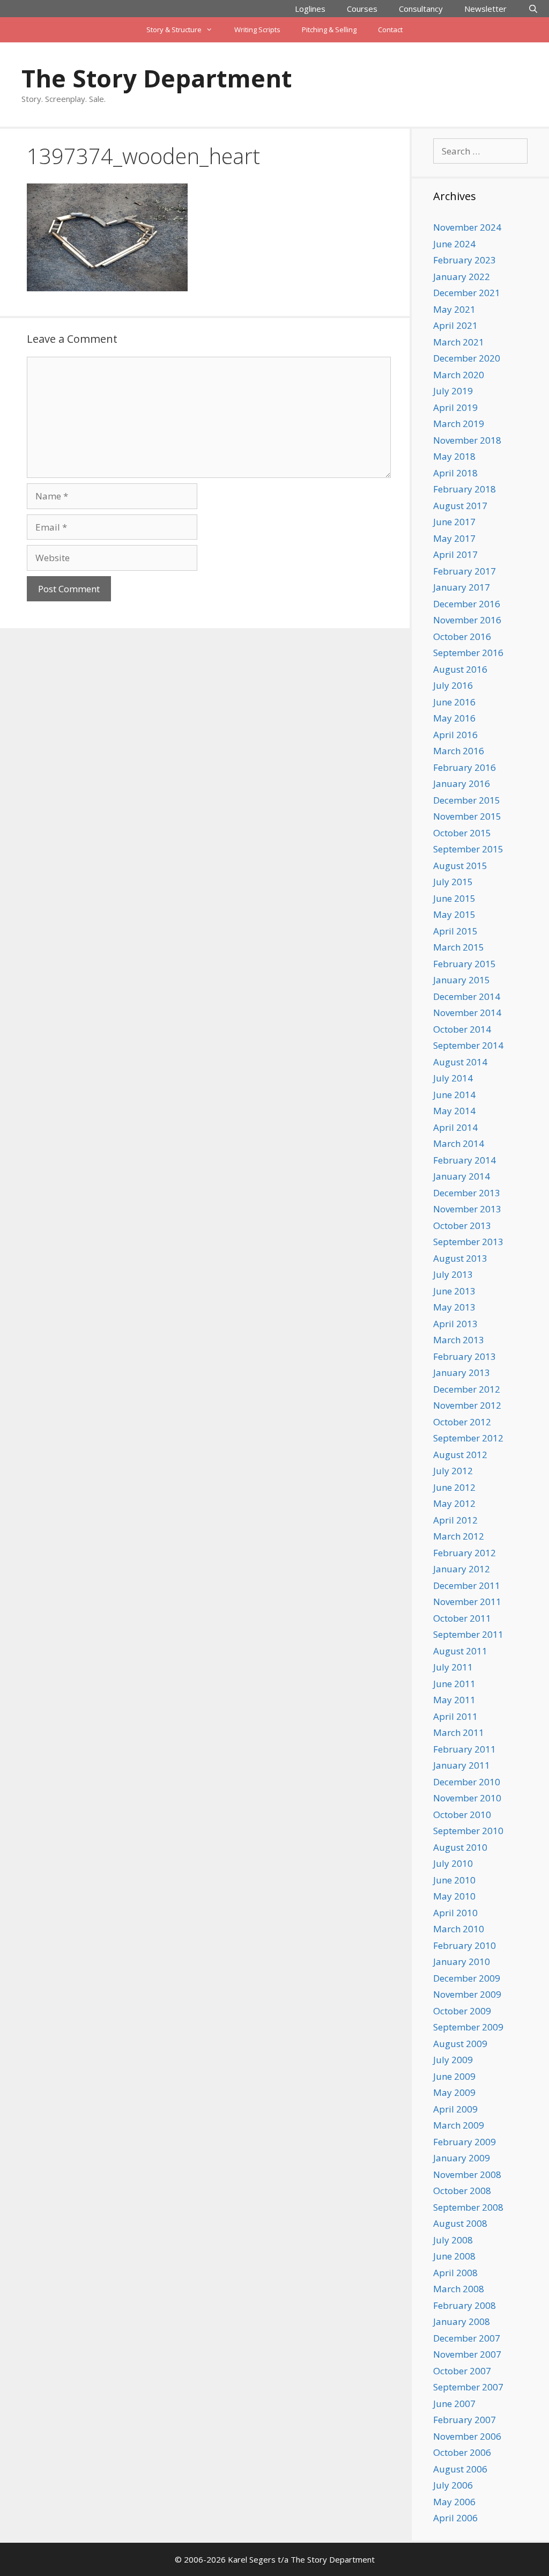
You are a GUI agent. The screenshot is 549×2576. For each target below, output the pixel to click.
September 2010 (468, 1831)
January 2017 (462, 587)
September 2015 (468, 849)
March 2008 (459, 2289)
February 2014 (465, 1160)
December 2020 (467, 358)
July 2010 (453, 1863)
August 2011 (460, 1651)
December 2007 (467, 2338)
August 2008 (460, 2223)
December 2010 (467, 1782)
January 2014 (462, 1176)
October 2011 (462, 1618)
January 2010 (462, 1962)
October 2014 (462, 1029)
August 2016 (460, 669)
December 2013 (467, 1193)
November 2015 (467, 816)
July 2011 (453, 1667)
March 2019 (459, 424)
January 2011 (462, 1765)
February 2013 (465, 1356)
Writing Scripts (257, 30)
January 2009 (462, 2158)
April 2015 (455, 931)
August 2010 (460, 1847)
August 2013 (460, 1258)
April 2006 (455, 2518)
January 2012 (462, 1569)
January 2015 (462, 980)
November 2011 (467, 1602)
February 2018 (465, 489)
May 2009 (454, 2092)
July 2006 (453, 2485)
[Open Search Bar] (533, 9)
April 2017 (455, 554)
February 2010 (465, 1945)
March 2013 (459, 1340)
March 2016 (459, 751)
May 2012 (454, 1503)
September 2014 (468, 1045)
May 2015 (454, 914)
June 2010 (454, 1880)
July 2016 (453, 685)
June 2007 (454, 2404)
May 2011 (454, 1700)
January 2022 (462, 277)
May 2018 (454, 456)
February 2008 (465, 2305)
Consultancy (421, 9)
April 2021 (455, 325)
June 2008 (454, 2256)
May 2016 (454, 718)
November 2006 (467, 2436)
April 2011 (455, 1716)
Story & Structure (174, 30)
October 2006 (462, 2452)
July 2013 (453, 1274)
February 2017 (465, 571)
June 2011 (454, 1684)
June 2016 (454, 702)
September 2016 (468, 653)
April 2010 (455, 1913)
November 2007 (467, 2354)
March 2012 (459, 1536)
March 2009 (459, 2125)
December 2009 (467, 1978)
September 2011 (468, 1634)
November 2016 (467, 620)
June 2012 (454, 1487)
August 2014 (460, 1062)
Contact (390, 30)
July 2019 (453, 391)
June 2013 (454, 1291)
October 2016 (462, 636)
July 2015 (453, 882)
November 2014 (467, 1013)
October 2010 (462, 1815)
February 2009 (465, 2142)
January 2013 (462, 1372)
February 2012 (465, 1553)
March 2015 (459, 947)
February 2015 (465, 964)
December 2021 (467, 293)
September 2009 (468, 2027)
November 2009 (467, 1994)
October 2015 (462, 833)
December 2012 (467, 1389)
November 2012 (467, 1405)
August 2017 (460, 506)
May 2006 (454, 2502)
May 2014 (454, 1111)
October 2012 (462, 1422)
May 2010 (454, 1896)
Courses (362, 9)
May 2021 (454, 309)
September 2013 (468, 1242)
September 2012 (468, 1438)
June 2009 (454, 2076)
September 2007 (468, 2387)
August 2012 (460, 1455)
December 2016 (467, 604)
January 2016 (462, 783)
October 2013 (462, 1226)
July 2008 (453, 2240)
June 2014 (454, 1095)
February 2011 (465, 1749)
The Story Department (157, 78)
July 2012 (453, 1471)
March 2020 (459, 375)
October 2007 (462, 2371)
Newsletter (485, 9)
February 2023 (465, 260)
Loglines (310, 9)
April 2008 (455, 2273)
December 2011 (467, 1585)
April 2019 (455, 407)
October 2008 (462, 2191)
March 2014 (459, 1143)
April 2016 (455, 735)
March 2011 (459, 1732)
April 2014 (455, 1127)
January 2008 (462, 2321)
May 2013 (454, 1307)
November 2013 (467, 1209)
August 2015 (460, 866)
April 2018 (455, 473)
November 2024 (467, 227)
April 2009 (455, 2109)
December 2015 (467, 800)
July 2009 (453, 2060)
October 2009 (462, 2011)
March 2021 (459, 342)
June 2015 (454, 898)
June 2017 (454, 522)
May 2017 (454, 538)
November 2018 (467, 440)
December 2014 (467, 996)
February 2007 (465, 2420)
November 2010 (467, 1798)
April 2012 (455, 1520)
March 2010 (459, 1929)
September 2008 (468, 2207)
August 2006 (460, 2469)
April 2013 (455, 1324)
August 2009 (460, 2044)
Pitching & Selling (329, 30)
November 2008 (467, 2174)
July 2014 (453, 1078)
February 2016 (465, 767)
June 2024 (454, 244)
